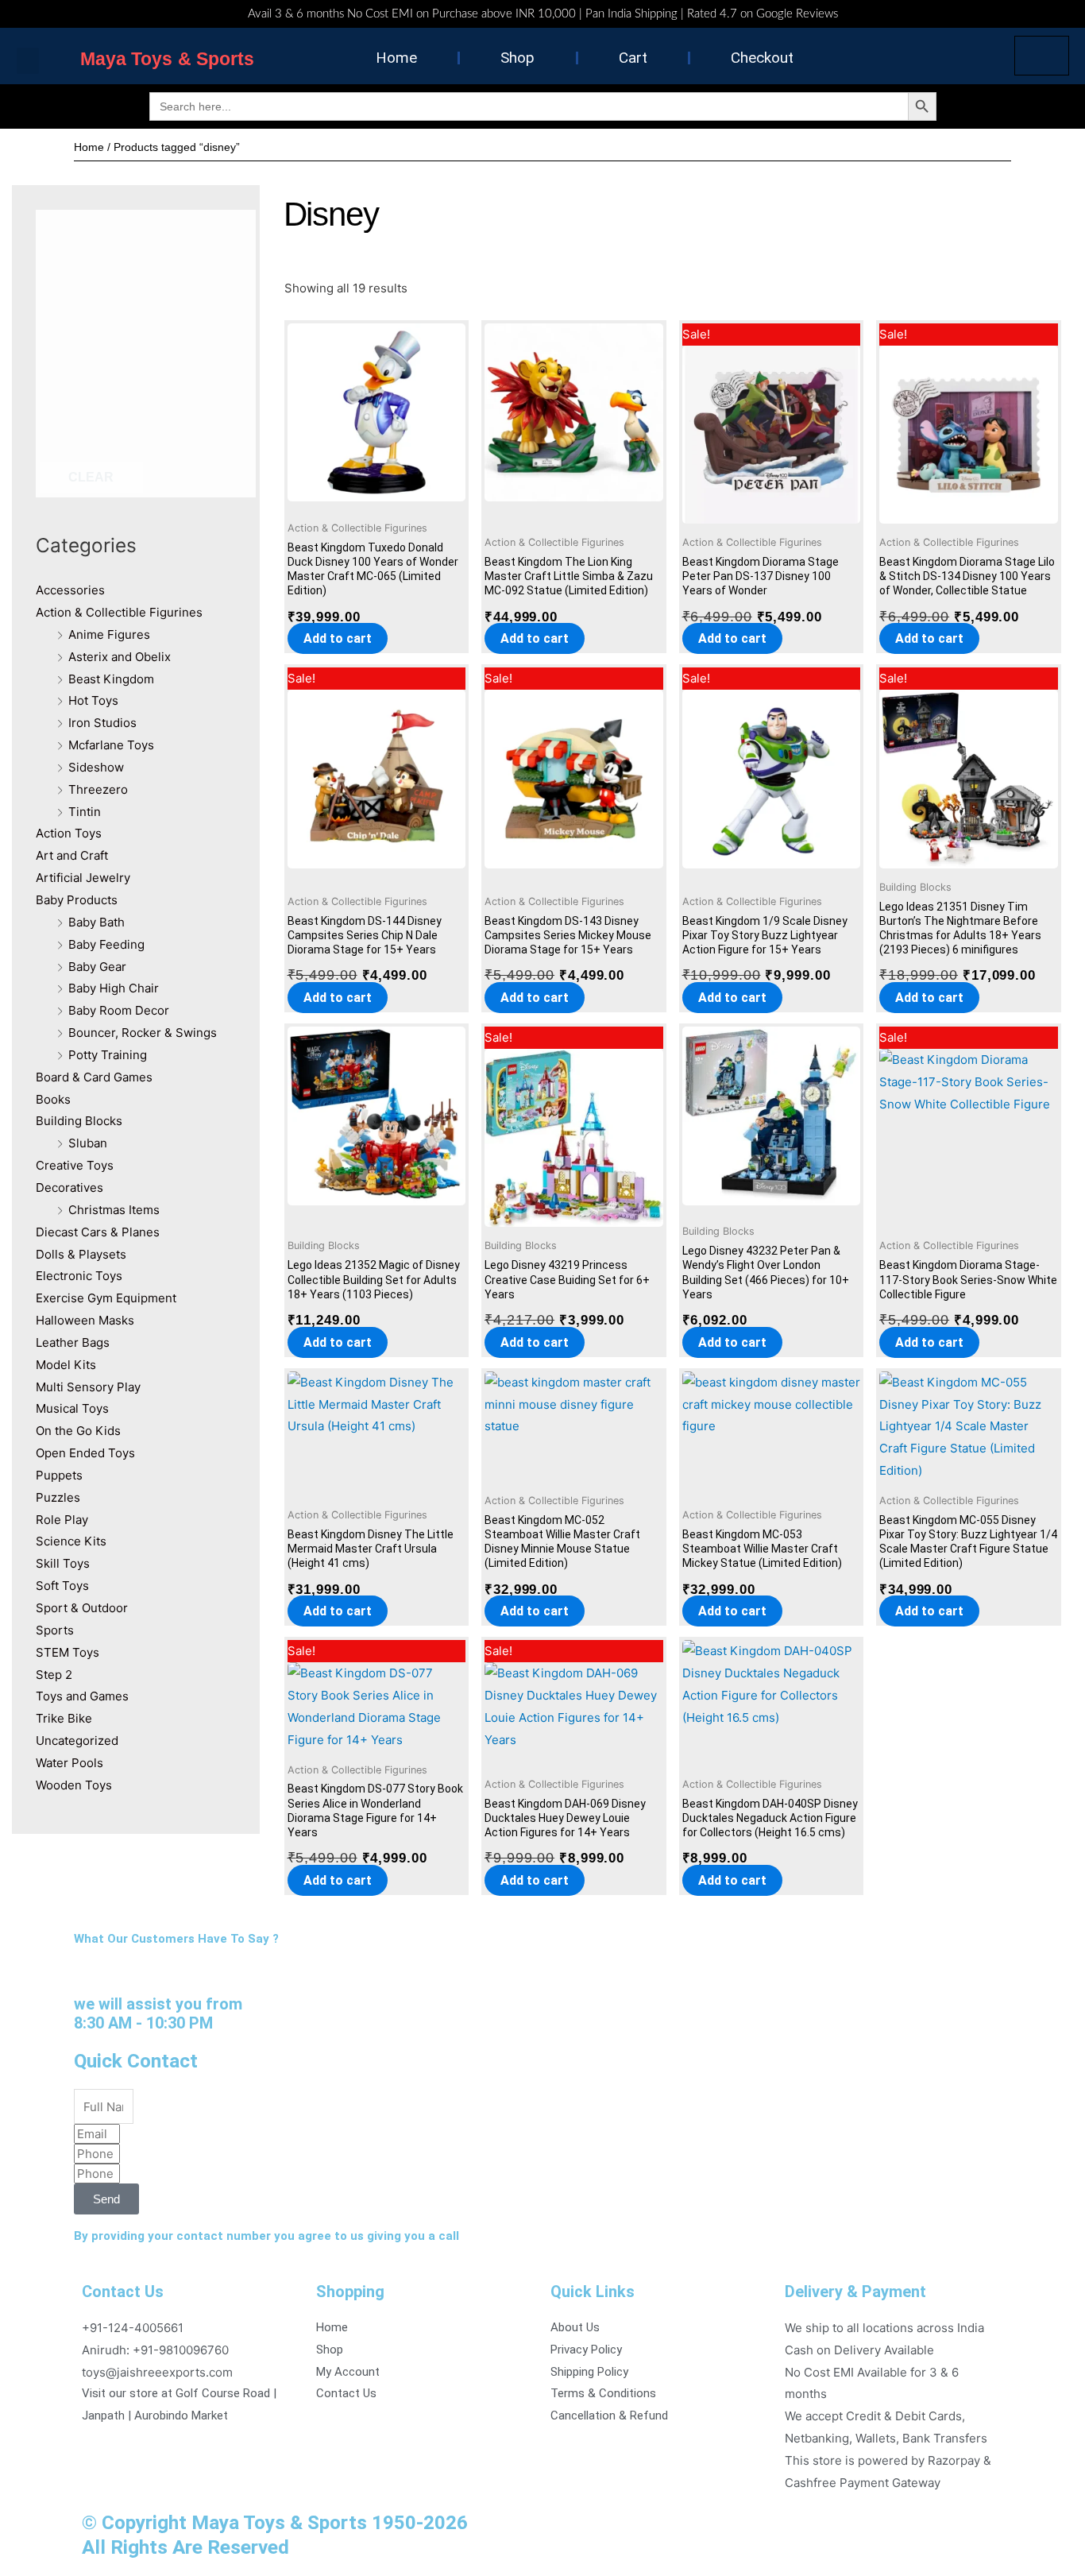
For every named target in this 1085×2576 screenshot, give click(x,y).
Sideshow (96, 767)
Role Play (62, 1520)
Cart (633, 58)
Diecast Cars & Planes (98, 1232)
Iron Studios (102, 723)
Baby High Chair (114, 988)
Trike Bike (64, 1718)
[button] (28, 61)
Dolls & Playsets (81, 1254)
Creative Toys (75, 1165)
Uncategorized (77, 1741)
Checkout (762, 58)
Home (396, 58)
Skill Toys (63, 1563)
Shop (517, 58)
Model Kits (66, 1365)
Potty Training (108, 1055)
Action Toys (69, 833)
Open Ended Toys (85, 1453)
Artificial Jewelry (83, 878)
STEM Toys (68, 1652)
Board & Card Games (94, 1077)
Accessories (70, 590)
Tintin (85, 812)
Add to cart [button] (338, 638)
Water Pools (70, 1763)
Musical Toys (72, 1408)
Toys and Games (82, 1696)
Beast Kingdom (111, 679)
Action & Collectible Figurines (119, 612)
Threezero (98, 789)
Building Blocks (79, 1121)
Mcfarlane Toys (111, 745)
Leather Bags (73, 1342)
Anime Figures (109, 634)
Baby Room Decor (119, 1010)
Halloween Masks (85, 1320)
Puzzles (58, 1497)
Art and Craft (72, 855)
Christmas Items (114, 1210)
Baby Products (77, 900)
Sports (55, 1630)
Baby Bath (97, 922)
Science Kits (71, 1541)
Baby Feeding (106, 944)
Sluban (88, 1143)
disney (331, 214)
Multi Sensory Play (88, 1387)
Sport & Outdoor (82, 1608)
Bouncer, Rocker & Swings (143, 1033)
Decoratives (70, 1187)
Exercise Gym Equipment (106, 1298)
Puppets (59, 1475)
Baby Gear (97, 967)
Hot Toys (93, 700)
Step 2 (54, 1675)
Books (53, 1099)
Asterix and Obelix (120, 657)
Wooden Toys (74, 1785)
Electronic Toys (79, 1276)
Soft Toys (62, 1586)
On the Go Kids (78, 1431)
